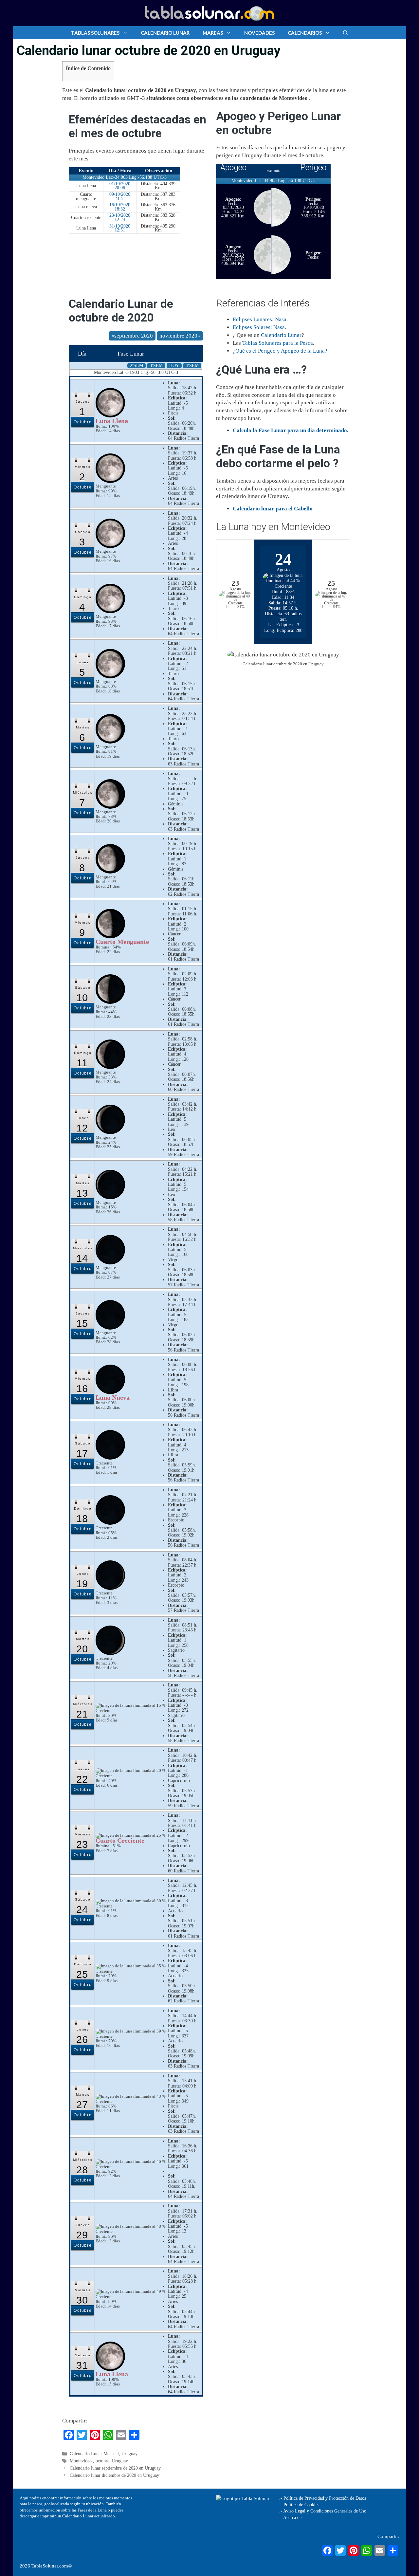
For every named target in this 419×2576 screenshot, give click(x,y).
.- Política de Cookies (299, 2505)
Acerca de (292, 2518)
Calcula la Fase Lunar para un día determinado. (291, 430)
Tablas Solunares (95, 33)
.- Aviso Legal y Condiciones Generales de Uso (323, 2511)
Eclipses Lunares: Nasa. (260, 319)
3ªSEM (156, 366)
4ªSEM (192, 366)
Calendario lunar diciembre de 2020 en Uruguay (114, 2475)
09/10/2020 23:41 (120, 196)
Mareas (213, 33)
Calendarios (305, 33)
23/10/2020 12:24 (120, 217)
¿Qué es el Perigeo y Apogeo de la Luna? (280, 351)
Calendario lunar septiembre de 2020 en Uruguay (115, 2468)
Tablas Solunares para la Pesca (278, 343)
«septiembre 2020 (132, 336)
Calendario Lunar (165, 33)
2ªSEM (137, 366)
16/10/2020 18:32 (120, 207)
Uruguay (129, 2454)
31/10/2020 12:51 (120, 228)
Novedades (259, 33)
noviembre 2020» (180, 336)
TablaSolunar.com (50, 2566)
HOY (174, 366)
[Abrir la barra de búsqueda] (346, 33)
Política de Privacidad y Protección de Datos (325, 2498)
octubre (102, 2461)
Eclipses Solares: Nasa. (259, 327)
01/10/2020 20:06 (120, 186)
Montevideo (81, 2461)
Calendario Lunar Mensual (94, 2454)
